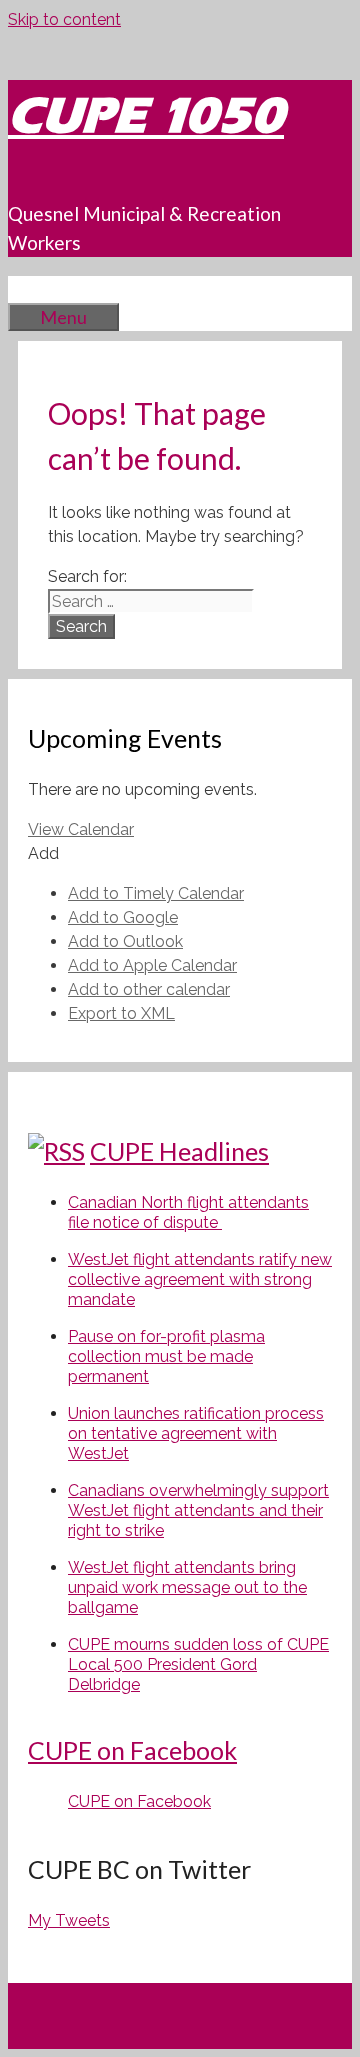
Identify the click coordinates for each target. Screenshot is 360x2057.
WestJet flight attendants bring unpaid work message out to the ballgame (187, 1587)
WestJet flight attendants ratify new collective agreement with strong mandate (200, 1279)
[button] (43, 853)
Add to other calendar (149, 989)
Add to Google (123, 917)
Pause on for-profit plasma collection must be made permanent (166, 1356)
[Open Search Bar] (38, 289)
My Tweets (69, 1920)
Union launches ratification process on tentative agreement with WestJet (196, 1433)
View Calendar (81, 829)
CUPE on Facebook (132, 1750)
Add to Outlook (125, 941)
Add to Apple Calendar (152, 965)
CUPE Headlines (179, 1151)
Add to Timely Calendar (156, 893)
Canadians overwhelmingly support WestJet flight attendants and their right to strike (198, 1510)
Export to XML (121, 1013)
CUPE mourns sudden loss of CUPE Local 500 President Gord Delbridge (198, 1664)
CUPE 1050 (146, 115)
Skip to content (64, 19)
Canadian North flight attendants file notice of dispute (188, 1212)
